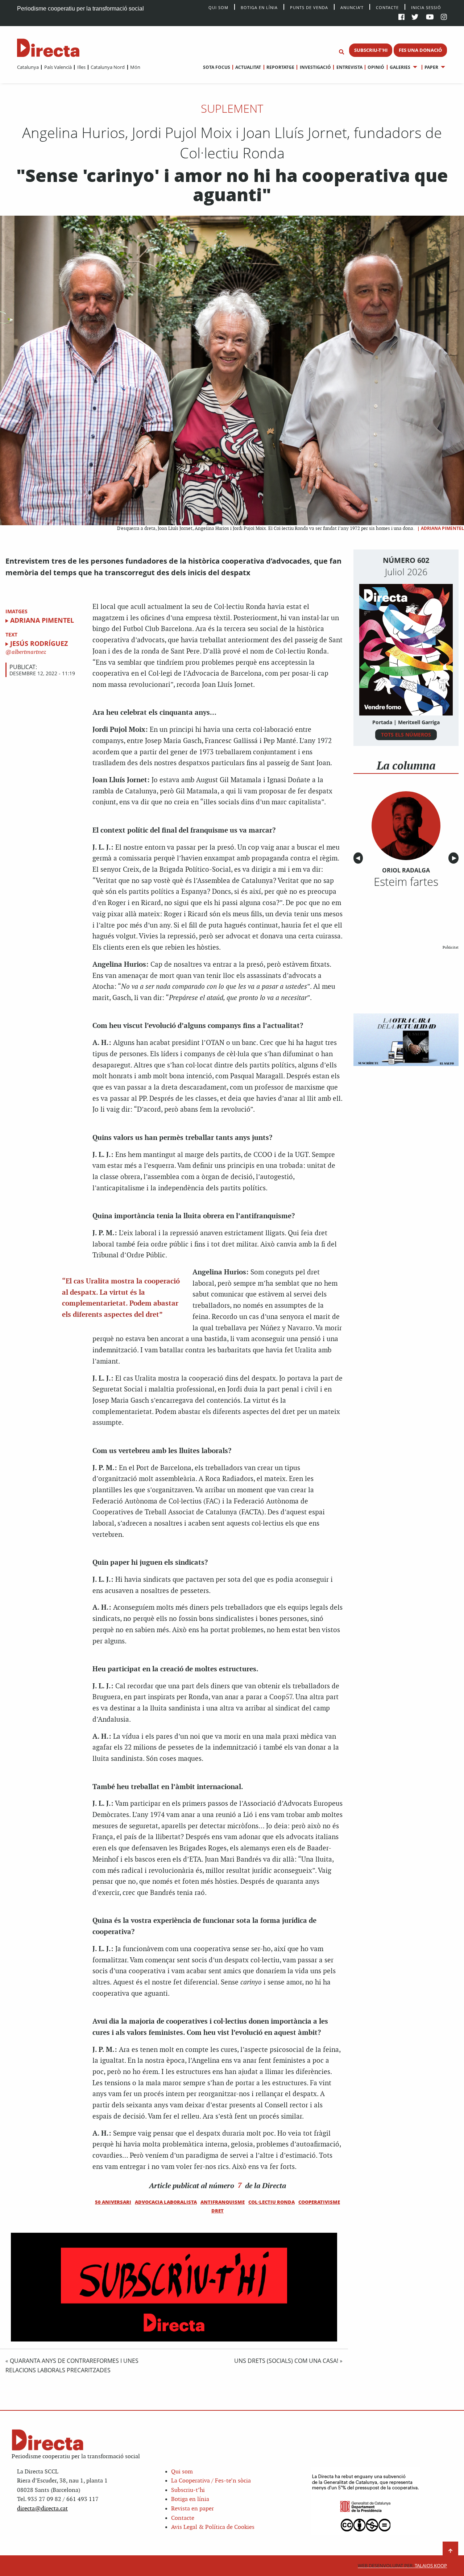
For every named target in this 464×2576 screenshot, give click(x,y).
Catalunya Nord (108, 67)
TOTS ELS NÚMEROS (406, 735)
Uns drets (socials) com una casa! (286, 2361)
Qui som (182, 2472)
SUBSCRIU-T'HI (371, 50)
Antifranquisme (223, 2202)
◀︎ (359, 858)
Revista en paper (192, 2509)
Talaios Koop (402, 2566)
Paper (431, 67)
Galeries (400, 67)
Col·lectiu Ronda (272, 2202)
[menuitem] (28, 67)
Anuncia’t (352, 7)
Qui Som (218, 7)
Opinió (376, 67)
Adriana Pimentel (442, 528)
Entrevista (349, 67)
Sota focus (217, 67)
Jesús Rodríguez (39, 643)
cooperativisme (319, 2202)
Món (135, 67)
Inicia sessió (426, 7)
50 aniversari (113, 2202)
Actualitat (248, 67)
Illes (81, 67)
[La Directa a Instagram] (444, 18)
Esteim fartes (406, 882)
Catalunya (28, 67)
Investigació (315, 67)
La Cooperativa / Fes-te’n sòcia (211, 2481)
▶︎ (455, 858)
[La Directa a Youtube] (430, 18)
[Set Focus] (341, 52)
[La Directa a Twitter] (415, 18)
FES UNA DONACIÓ (420, 50)
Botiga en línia (259, 7)
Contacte (387, 7)
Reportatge (280, 67)
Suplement (232, 108)
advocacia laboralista (166, 2202)
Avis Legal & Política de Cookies (213, 2527)
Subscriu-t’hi (188, 2490)
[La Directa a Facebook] (401, 18)
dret (217, 2211)
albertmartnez (28, 652)
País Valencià (58, 67)
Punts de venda (309, 7)
